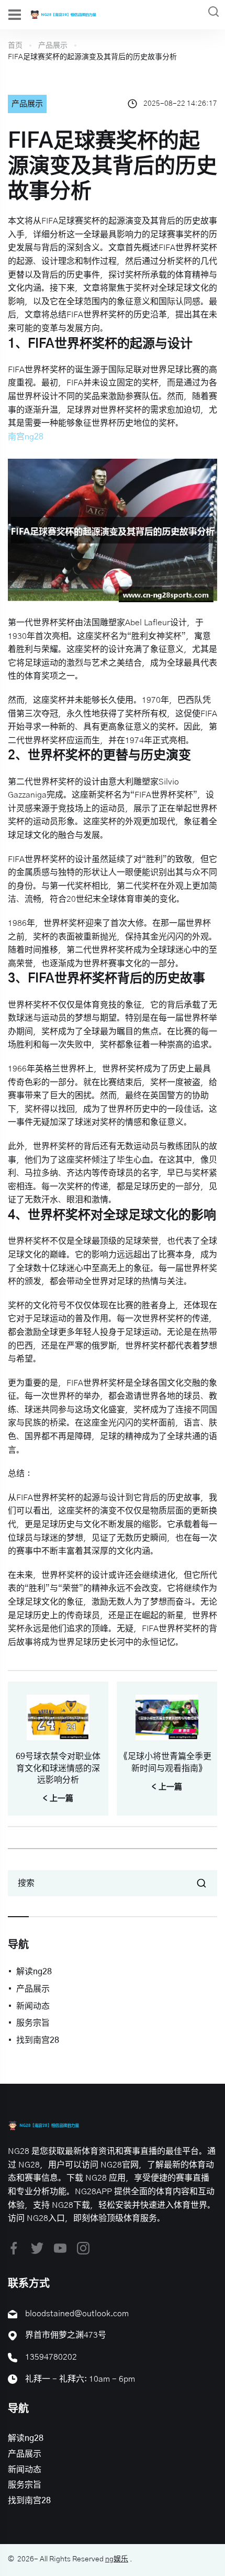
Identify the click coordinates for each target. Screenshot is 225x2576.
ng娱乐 (117, 2559)
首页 (15, 46)
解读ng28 (34, 1972)
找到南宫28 (38, 2040)
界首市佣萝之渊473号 (66, 2335)
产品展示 (53, 46)
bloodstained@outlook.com (77, 2314)
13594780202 (51, 2357)
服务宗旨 (33, 2023)
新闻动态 (33, 2006)
